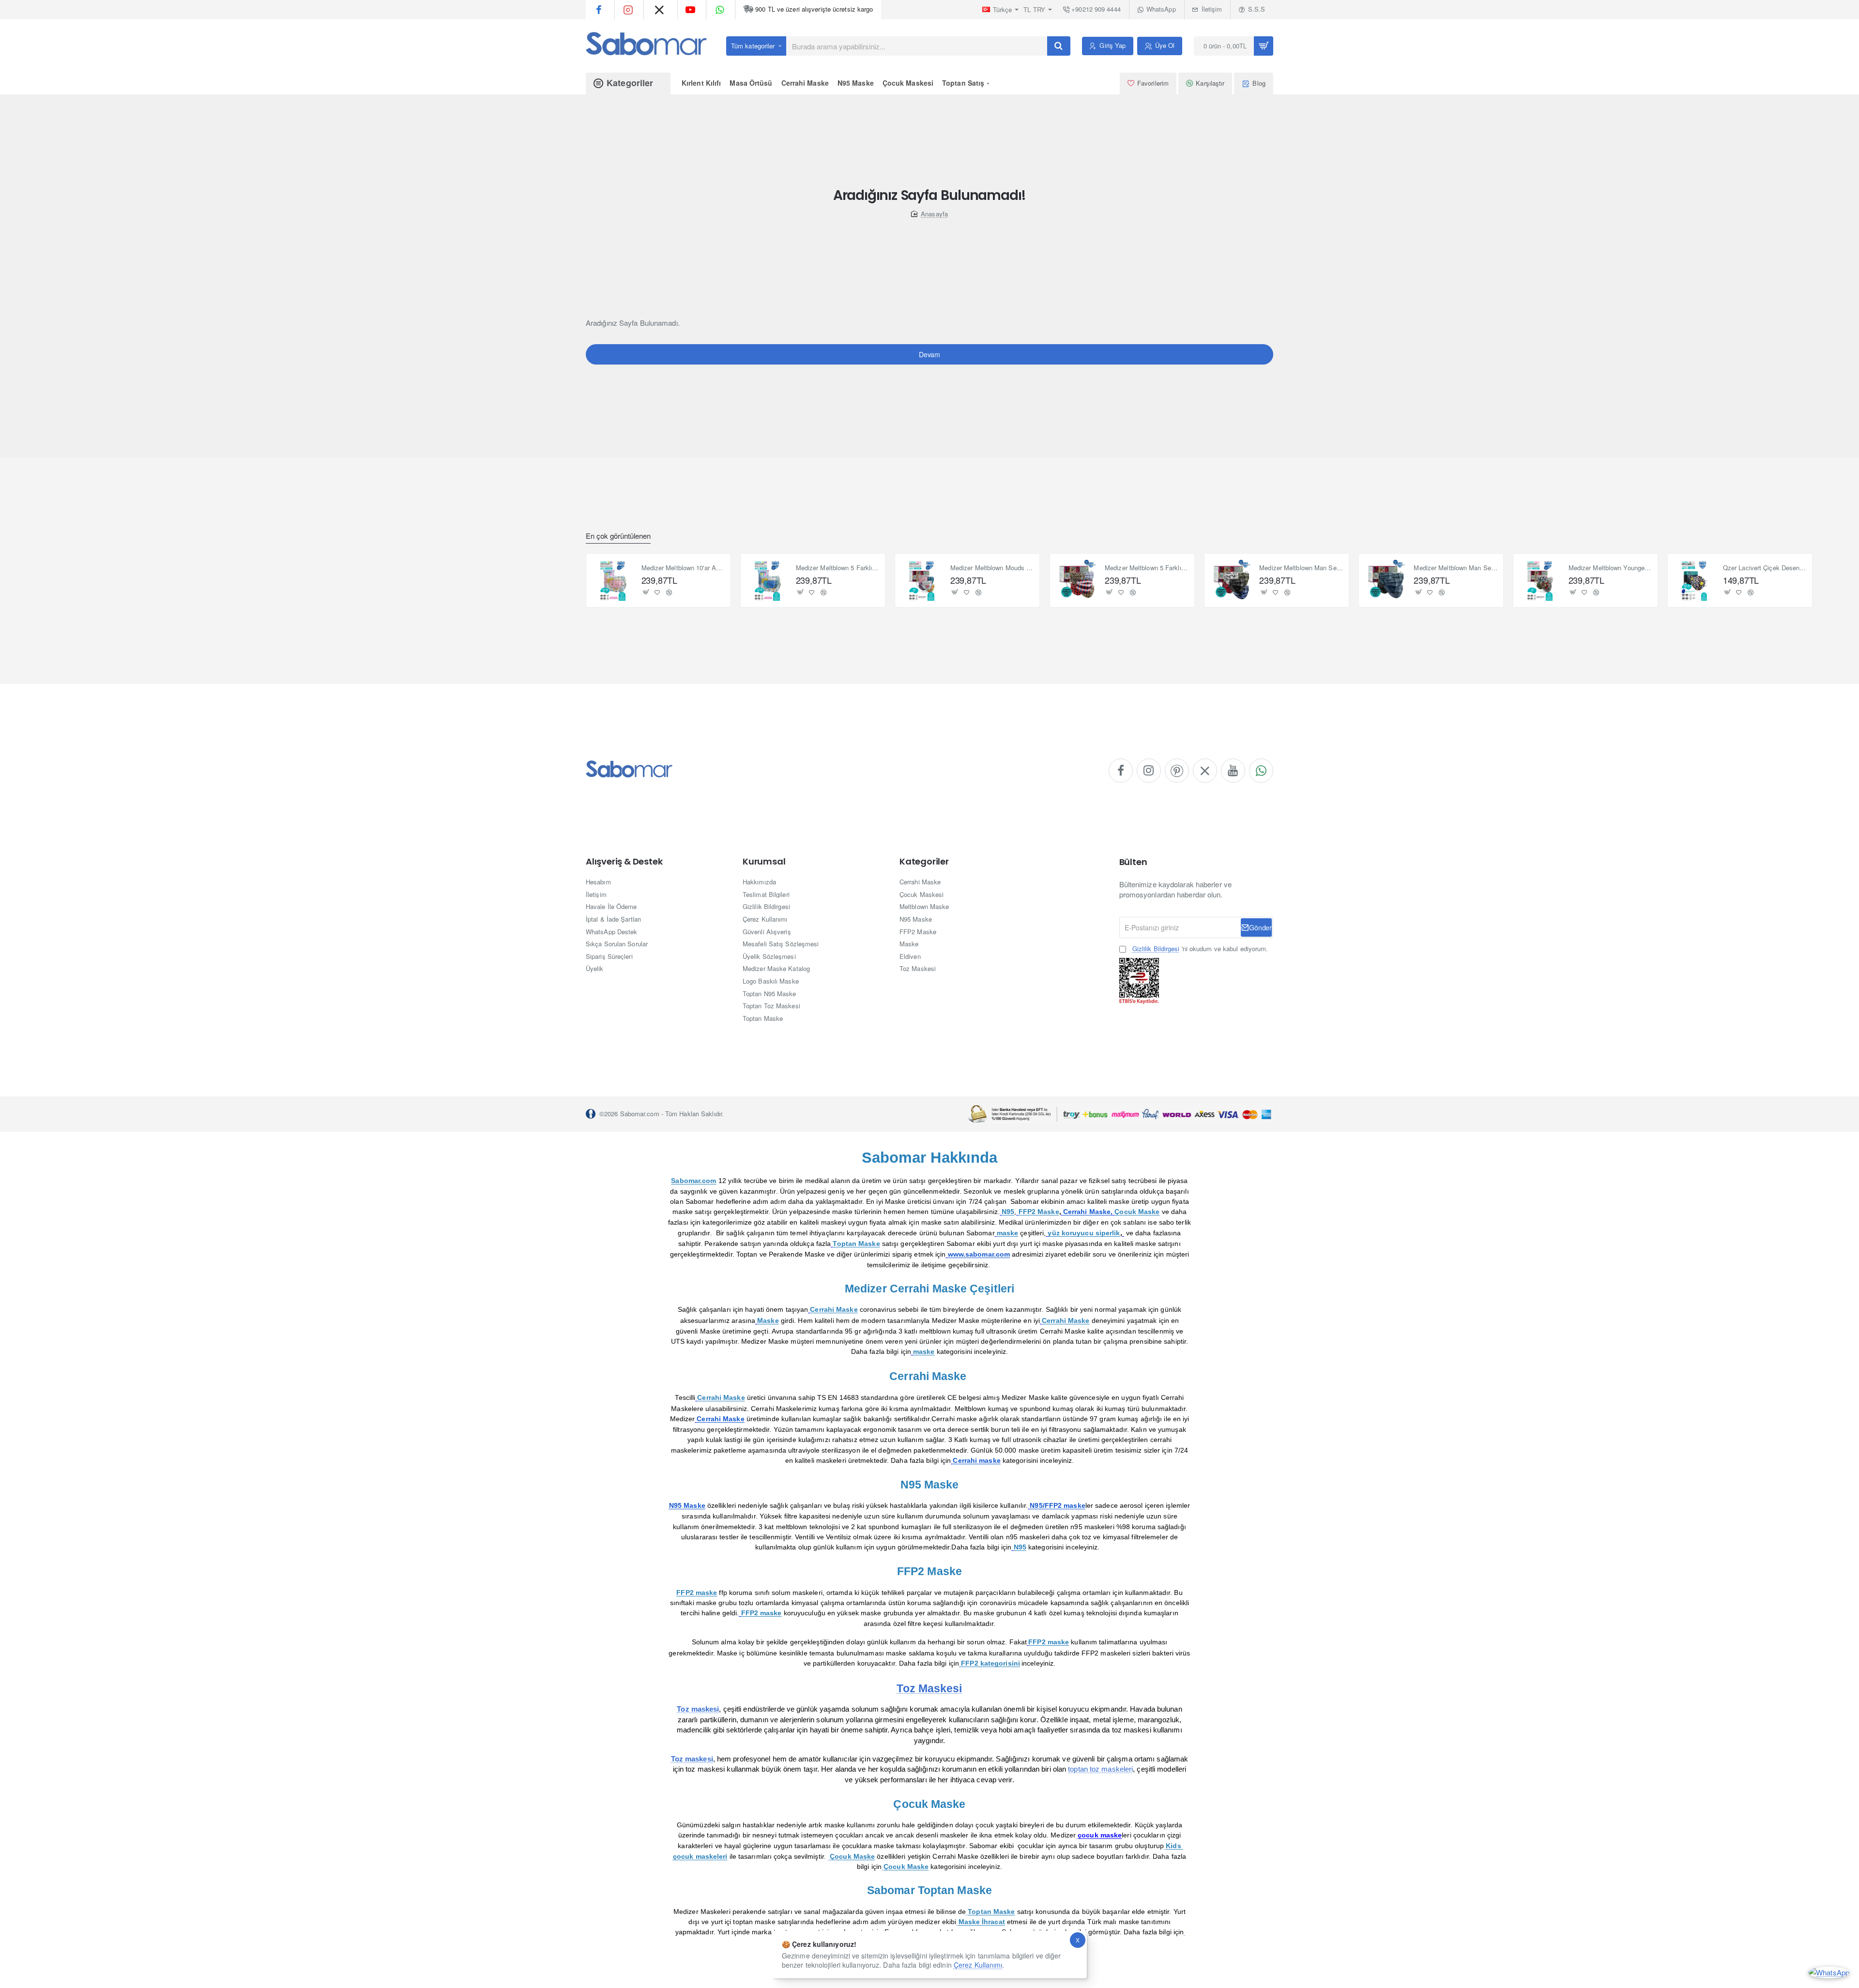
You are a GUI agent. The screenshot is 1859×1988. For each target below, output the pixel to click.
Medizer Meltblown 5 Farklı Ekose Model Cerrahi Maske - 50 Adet (1147, 568)
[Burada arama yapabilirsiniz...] (1059, 46)
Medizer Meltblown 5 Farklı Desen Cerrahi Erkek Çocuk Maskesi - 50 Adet (838, 568)
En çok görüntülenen (618, 536)
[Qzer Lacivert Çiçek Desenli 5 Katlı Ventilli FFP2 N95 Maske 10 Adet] (1694, 580)
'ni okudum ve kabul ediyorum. (1200, 949)
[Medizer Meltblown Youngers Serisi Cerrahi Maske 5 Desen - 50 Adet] (1540, 580)
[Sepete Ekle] (955, 592)
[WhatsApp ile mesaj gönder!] (1829, 1971)
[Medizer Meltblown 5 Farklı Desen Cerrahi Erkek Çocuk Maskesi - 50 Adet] (767, 580)
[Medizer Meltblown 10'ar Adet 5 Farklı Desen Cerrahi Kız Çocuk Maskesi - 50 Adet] (613, 580)
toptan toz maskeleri (1100, 1769)
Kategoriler (924, 862)
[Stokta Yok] (646, 592)
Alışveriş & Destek (624, 862)
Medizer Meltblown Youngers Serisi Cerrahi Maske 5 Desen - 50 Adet (1610, 568)
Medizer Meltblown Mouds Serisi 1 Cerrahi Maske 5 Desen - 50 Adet (992, 568)
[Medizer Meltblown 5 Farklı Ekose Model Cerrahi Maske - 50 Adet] (1077, 580)
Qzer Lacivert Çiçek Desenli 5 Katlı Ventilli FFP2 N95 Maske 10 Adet (1765, 568)
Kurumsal (764, 862)
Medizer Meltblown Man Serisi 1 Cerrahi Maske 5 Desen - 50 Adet (1301, 568)
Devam (929, 354)
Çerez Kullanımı (978, 1965)
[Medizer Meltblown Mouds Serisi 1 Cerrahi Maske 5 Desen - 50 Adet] (922, 580)
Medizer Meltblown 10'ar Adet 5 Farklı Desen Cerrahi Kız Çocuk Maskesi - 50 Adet (683, 568)
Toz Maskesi (929, 1688)
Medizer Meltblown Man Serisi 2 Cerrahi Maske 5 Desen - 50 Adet (1455, 568)
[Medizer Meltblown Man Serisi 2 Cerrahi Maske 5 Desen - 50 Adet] (1386, 580)
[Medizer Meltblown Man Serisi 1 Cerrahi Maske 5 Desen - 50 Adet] (1231, 580)
